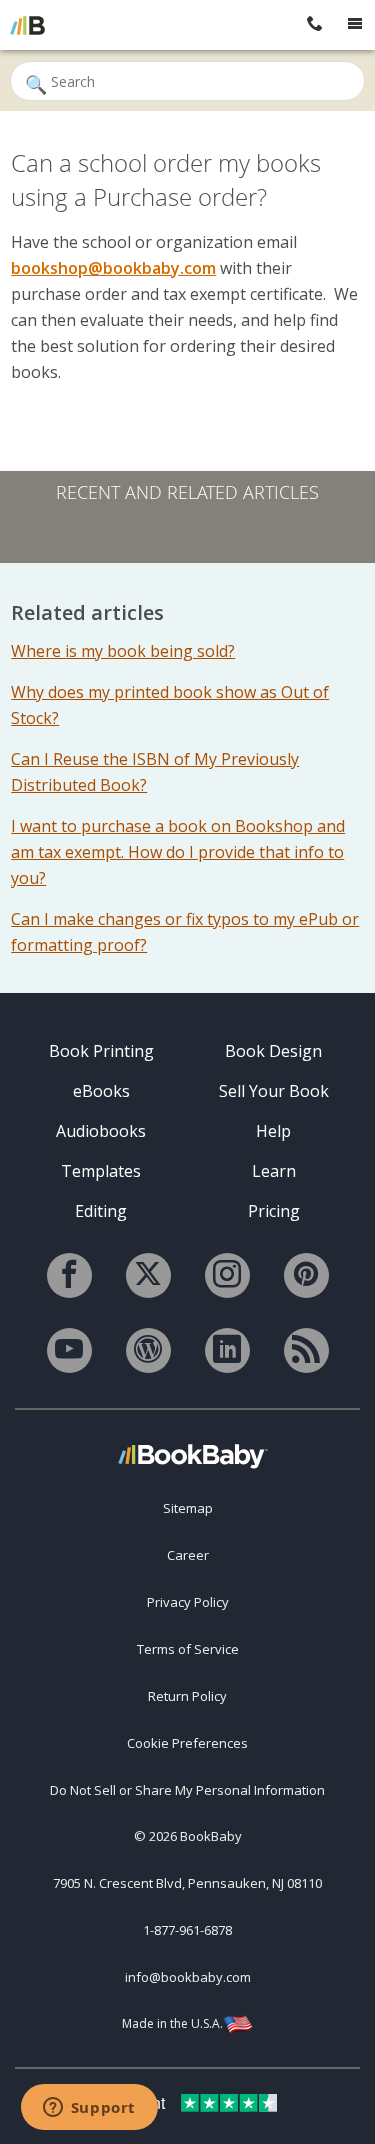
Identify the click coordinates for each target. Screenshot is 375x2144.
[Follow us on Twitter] (148, 1275)
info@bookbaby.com (188, 1977)
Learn (274, 1171)
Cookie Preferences (187, 1743)
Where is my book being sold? (123, 651)
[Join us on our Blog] (148, 1350)
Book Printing (101, 1051)
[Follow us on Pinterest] (306, 1275)
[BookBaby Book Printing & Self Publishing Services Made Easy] (193, 1455)
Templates (101, 1171)
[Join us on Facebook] (69, 1275)
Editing (101, 1211)
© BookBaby (188, 1836)
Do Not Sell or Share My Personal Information (187, 1790)
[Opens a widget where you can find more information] (89, 2109)
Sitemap (188, 1508)
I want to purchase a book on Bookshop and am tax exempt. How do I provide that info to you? (178, 852)
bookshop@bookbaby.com (113, 268)
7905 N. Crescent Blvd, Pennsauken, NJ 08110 (187, 1883)
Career (188, 1555)
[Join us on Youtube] (69, 1350)
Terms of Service (188, 1649)
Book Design (273, 1051)
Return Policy (187, 1696)
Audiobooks (101, 1131)
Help (273, 1131)
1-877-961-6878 (187, 1930)
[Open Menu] (355, 25)
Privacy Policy (188, 1602)
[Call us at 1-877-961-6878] (315, 25)
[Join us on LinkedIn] (227, 1350)
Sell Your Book (274, 1091)
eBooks (101, 1091)
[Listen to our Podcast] (306, 1350)
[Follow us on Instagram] (227, 1275)
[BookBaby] (27, 25)
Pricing (274, 1211)
